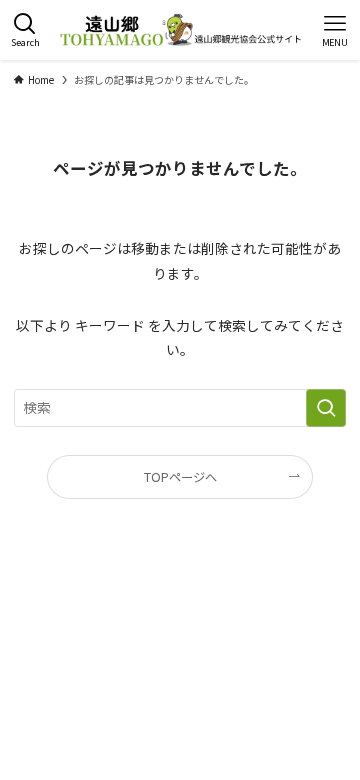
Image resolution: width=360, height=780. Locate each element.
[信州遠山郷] (180, 30)
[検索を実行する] (326, 407)
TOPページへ (180, 477)
